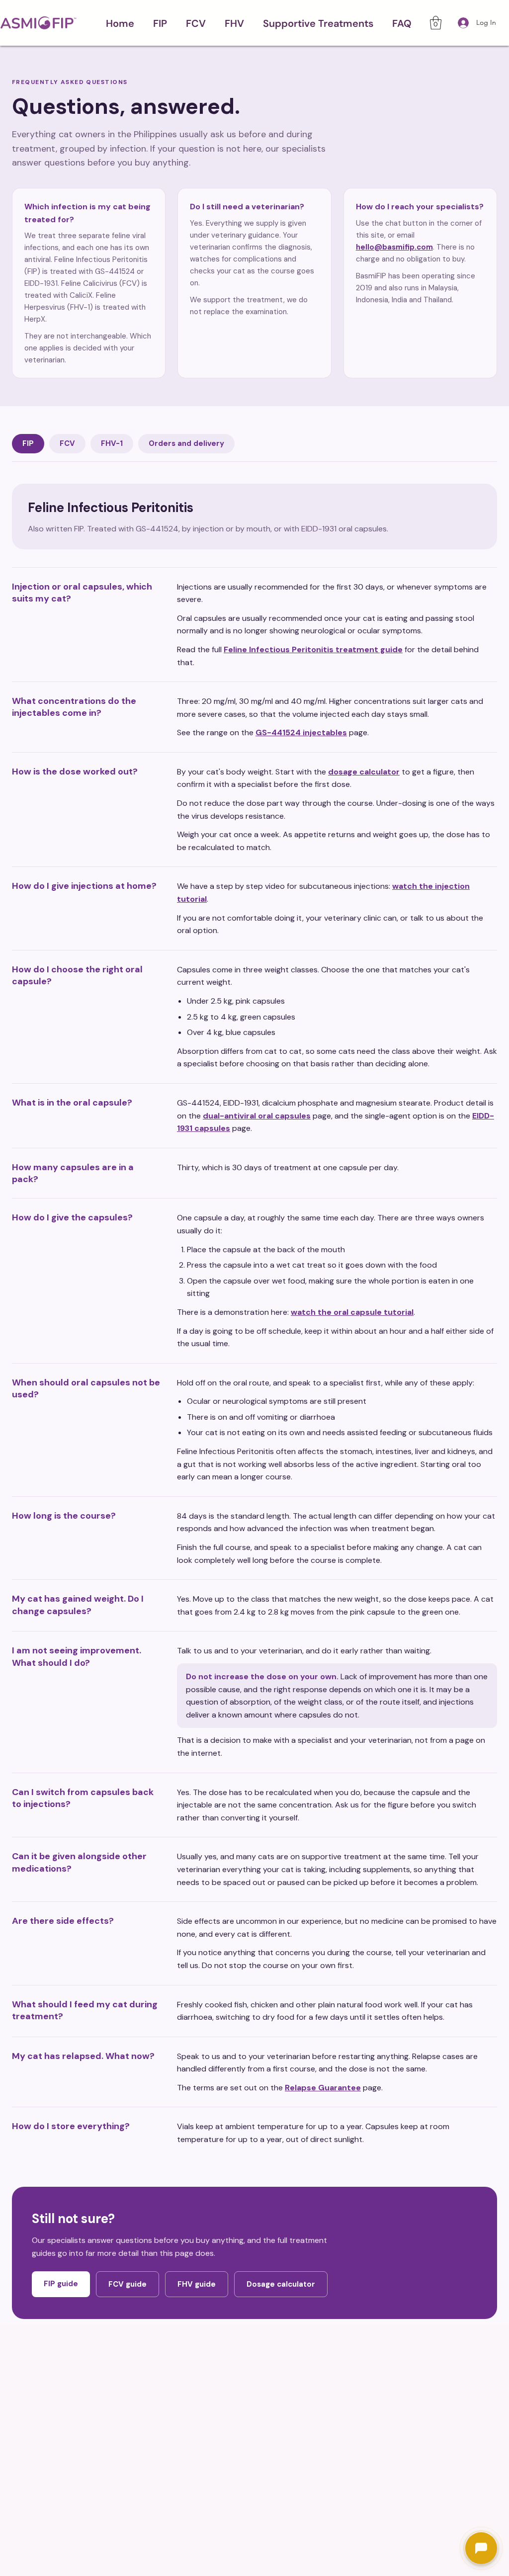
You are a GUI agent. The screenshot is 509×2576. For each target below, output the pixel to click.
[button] (160, 23)
